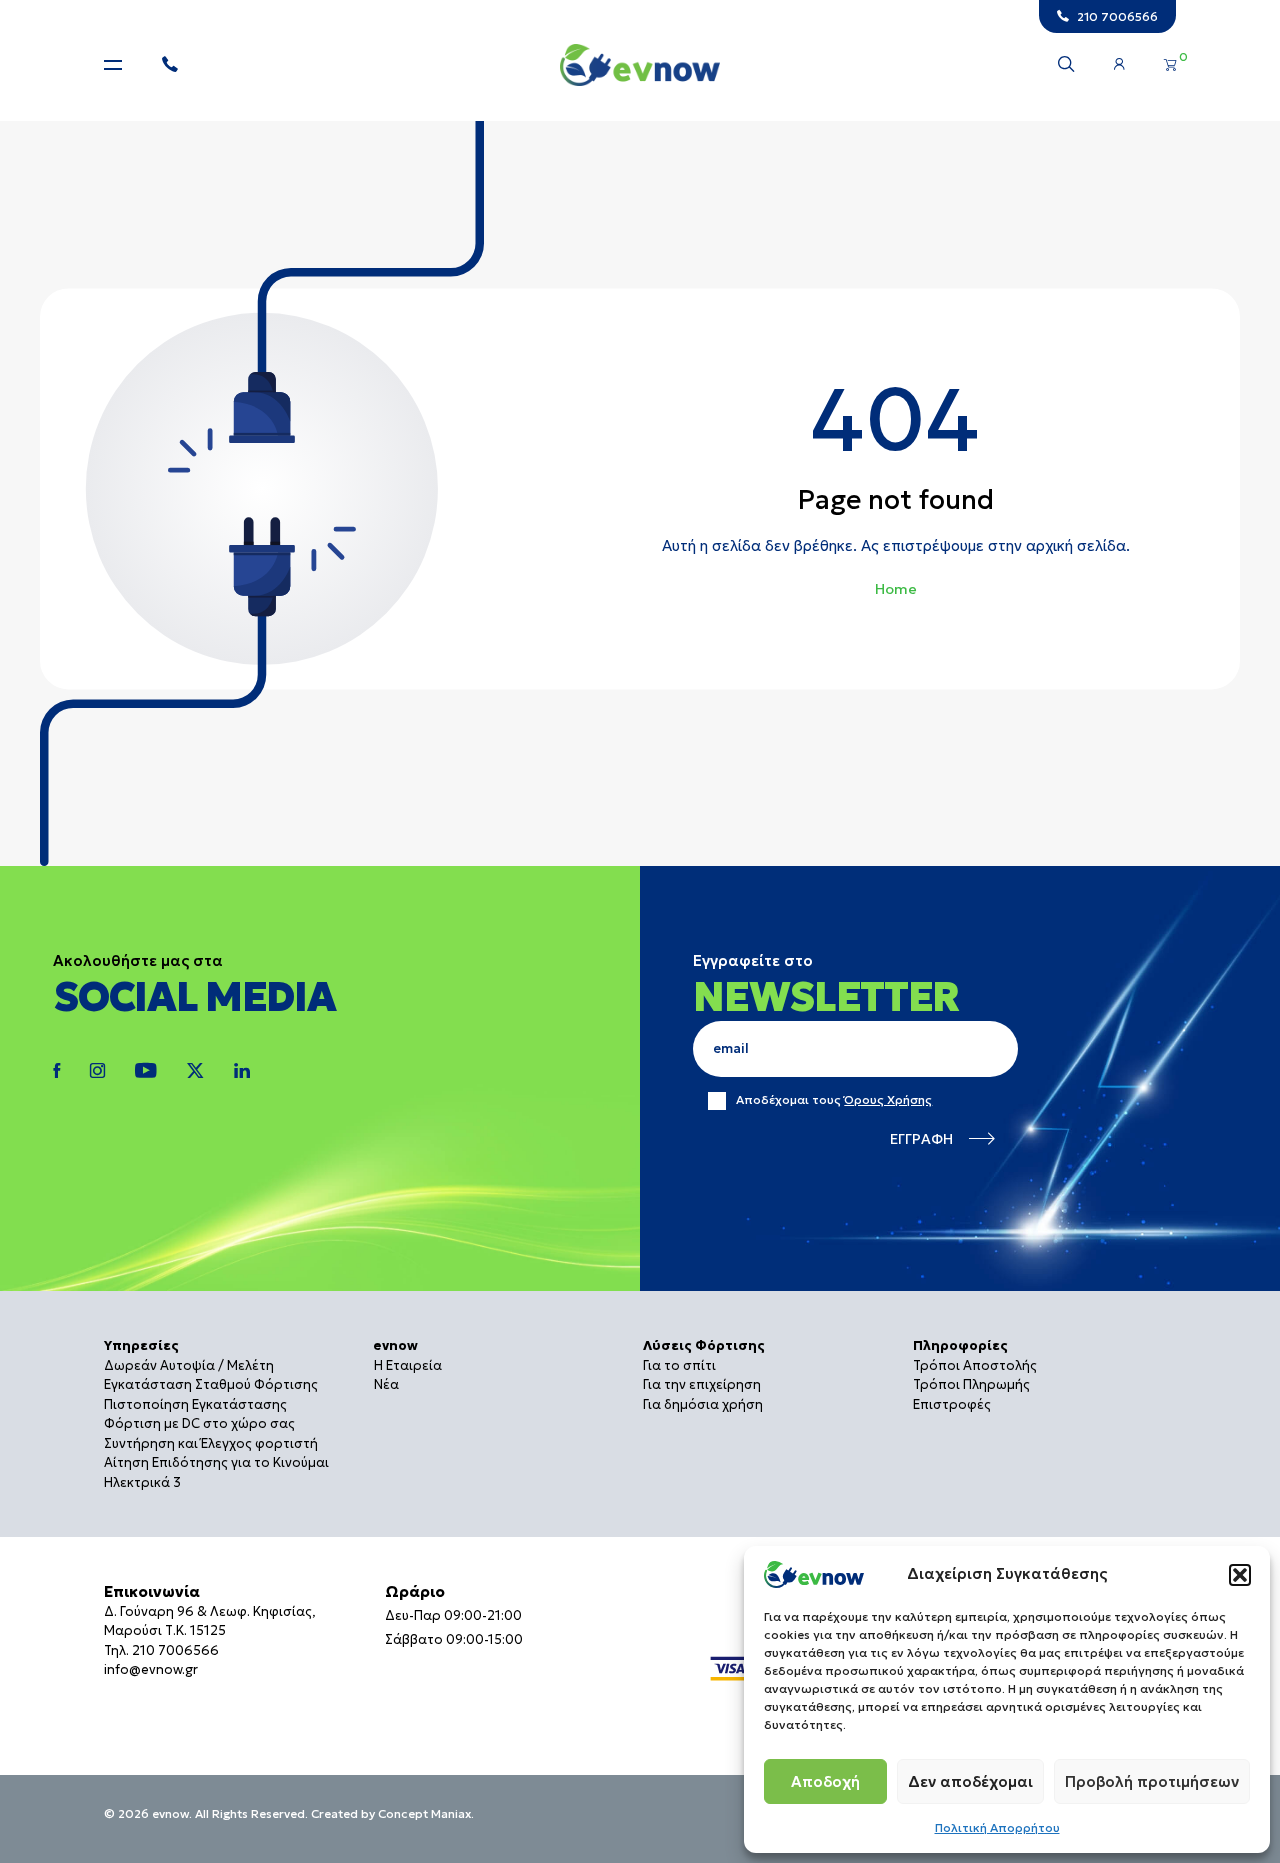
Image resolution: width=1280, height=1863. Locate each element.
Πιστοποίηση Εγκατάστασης (195, 1404)
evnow (396, 1345)
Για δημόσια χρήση (703, 1404)
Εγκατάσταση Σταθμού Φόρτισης (211, 1384)
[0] (1170, 65)
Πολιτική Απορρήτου (997, 1827)
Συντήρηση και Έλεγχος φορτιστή (211, 1443)
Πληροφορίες (960, 1345)
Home (896, 589)
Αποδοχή (825, 1781)
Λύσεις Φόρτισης (704, 1345)
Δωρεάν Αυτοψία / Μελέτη (189, 1365)
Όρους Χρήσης (888, 1099)
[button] (1240, 1575)
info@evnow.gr (151, 1669)
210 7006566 (175, 1650)
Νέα (386, 1384)
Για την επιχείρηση (702, 1384)
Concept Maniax (424, 1813)
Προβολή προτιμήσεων (1152, 1781)
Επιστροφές (952, 1404)
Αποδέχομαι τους (834, 1100)
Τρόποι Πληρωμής (971, 1384)
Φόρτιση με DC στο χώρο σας (199, 1423)
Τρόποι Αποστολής (975, 1365)
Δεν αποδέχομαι (970, 1781)
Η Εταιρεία (408, 1365)
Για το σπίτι (679, 1365)
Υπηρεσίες (141, 1345)
